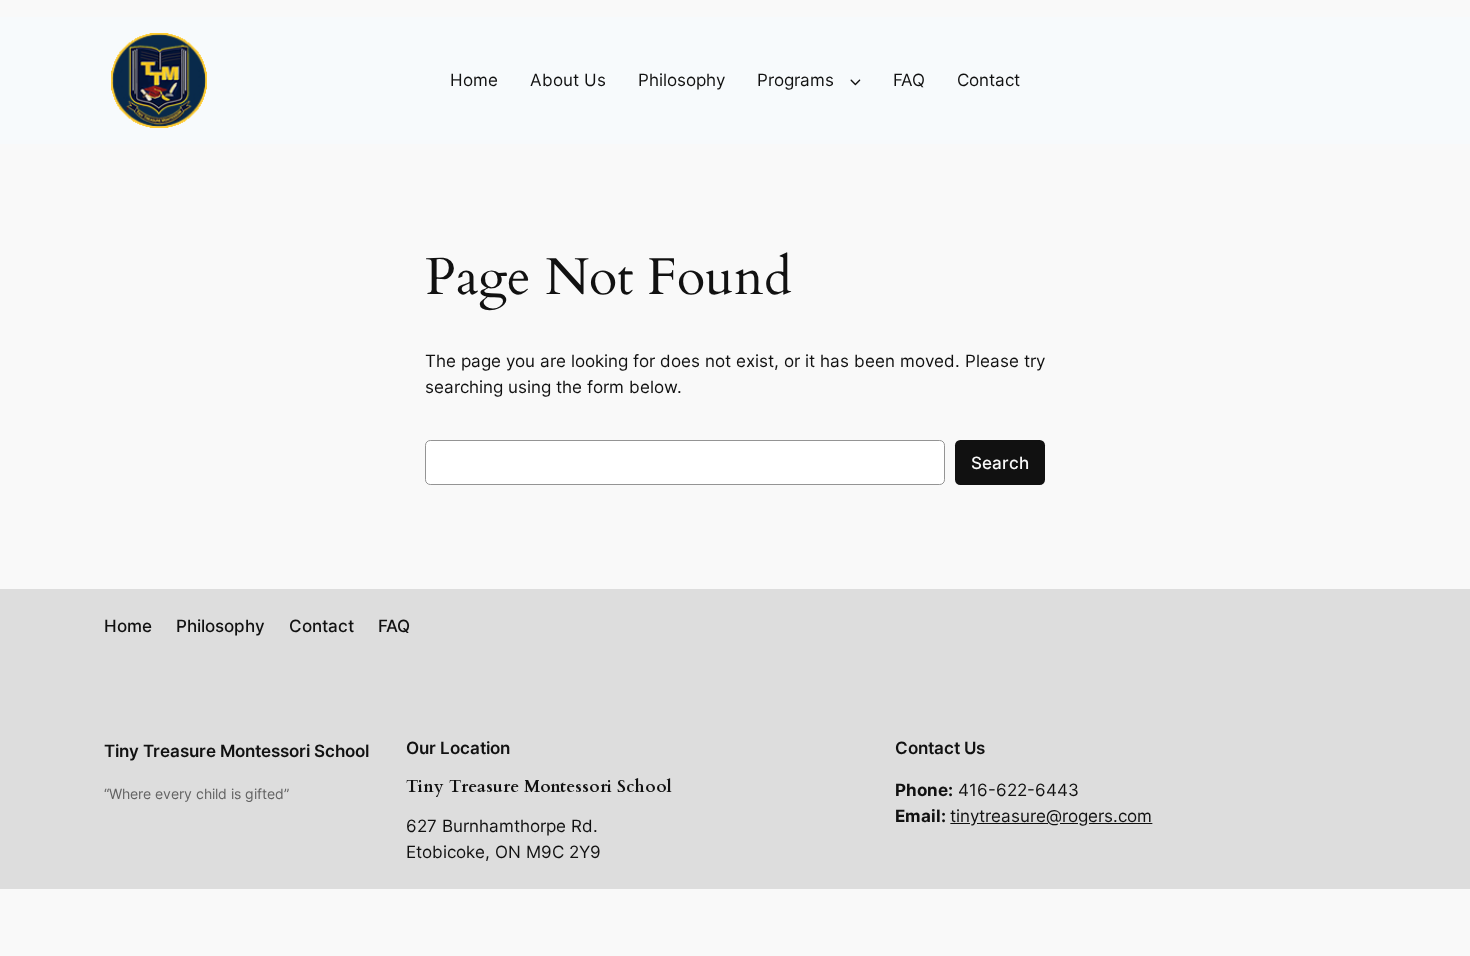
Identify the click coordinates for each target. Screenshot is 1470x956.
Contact (988, 80)
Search (1000, 463)
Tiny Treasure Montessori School (236, 751)
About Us (568, 80)
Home (474, 80)
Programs (795, 80)
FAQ (909, 80)
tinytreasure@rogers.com (1051, 816)
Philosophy (681, 80)
